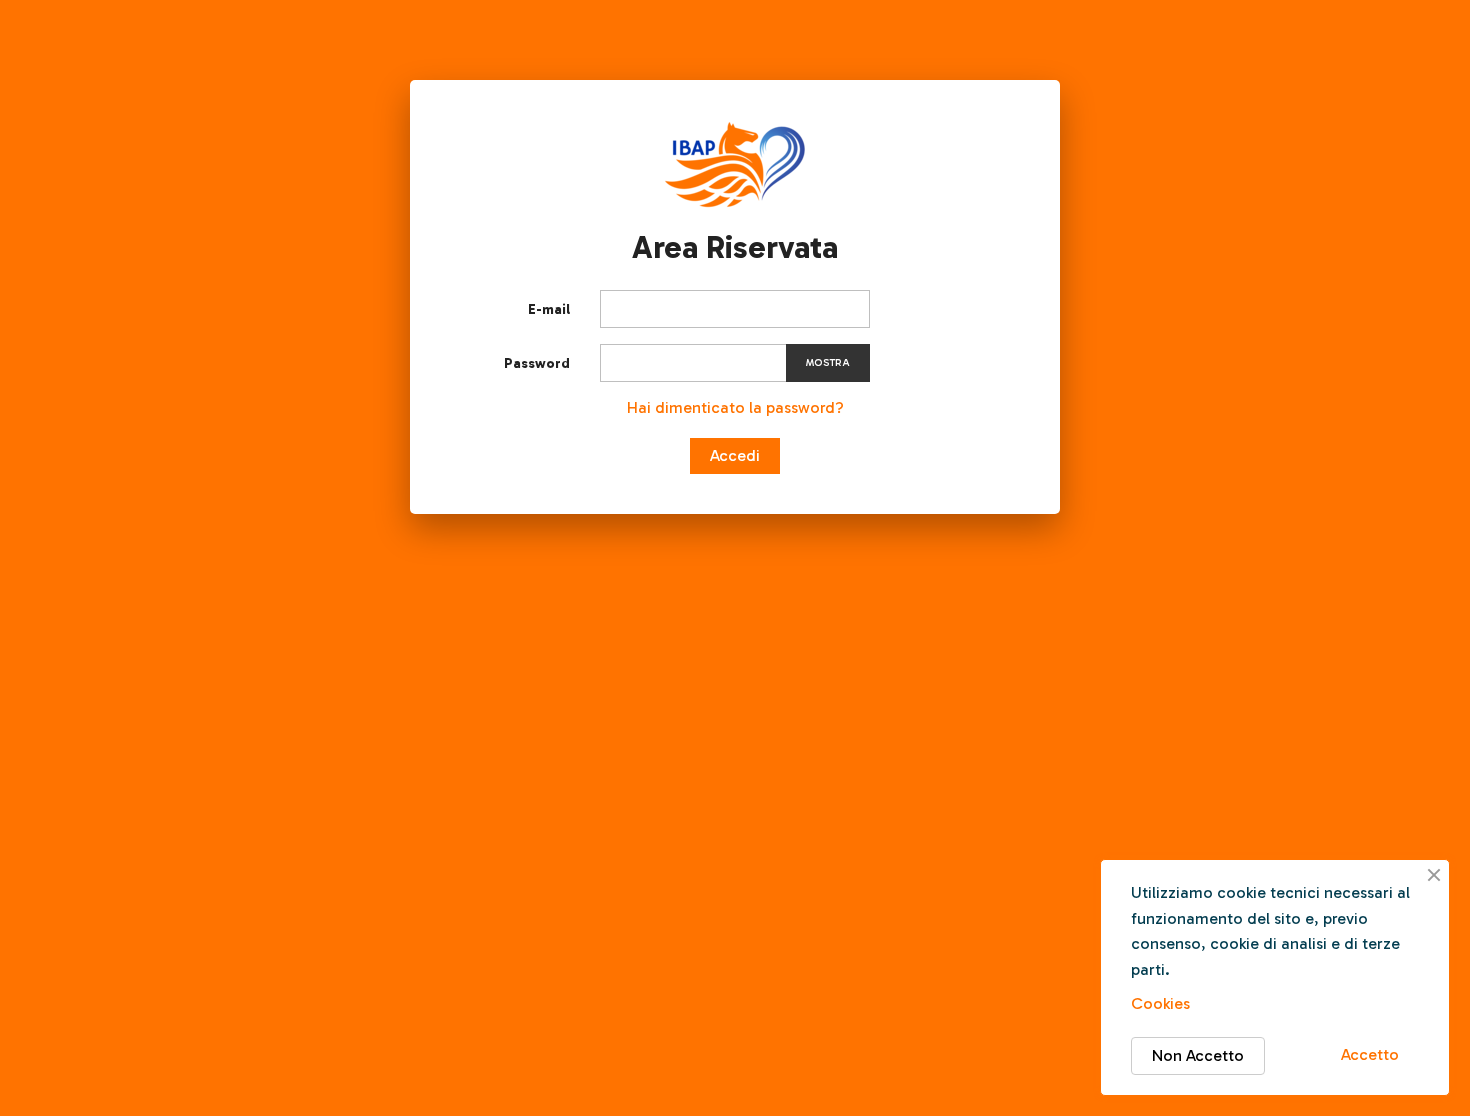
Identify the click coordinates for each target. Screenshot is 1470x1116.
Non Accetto (1198, 1055)
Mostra (828, 363)
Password (537, 363)
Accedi (735, 455)
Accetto (1370, 1054)
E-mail (549, 309)
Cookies (1160, 1003)
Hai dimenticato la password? (735, 407)
